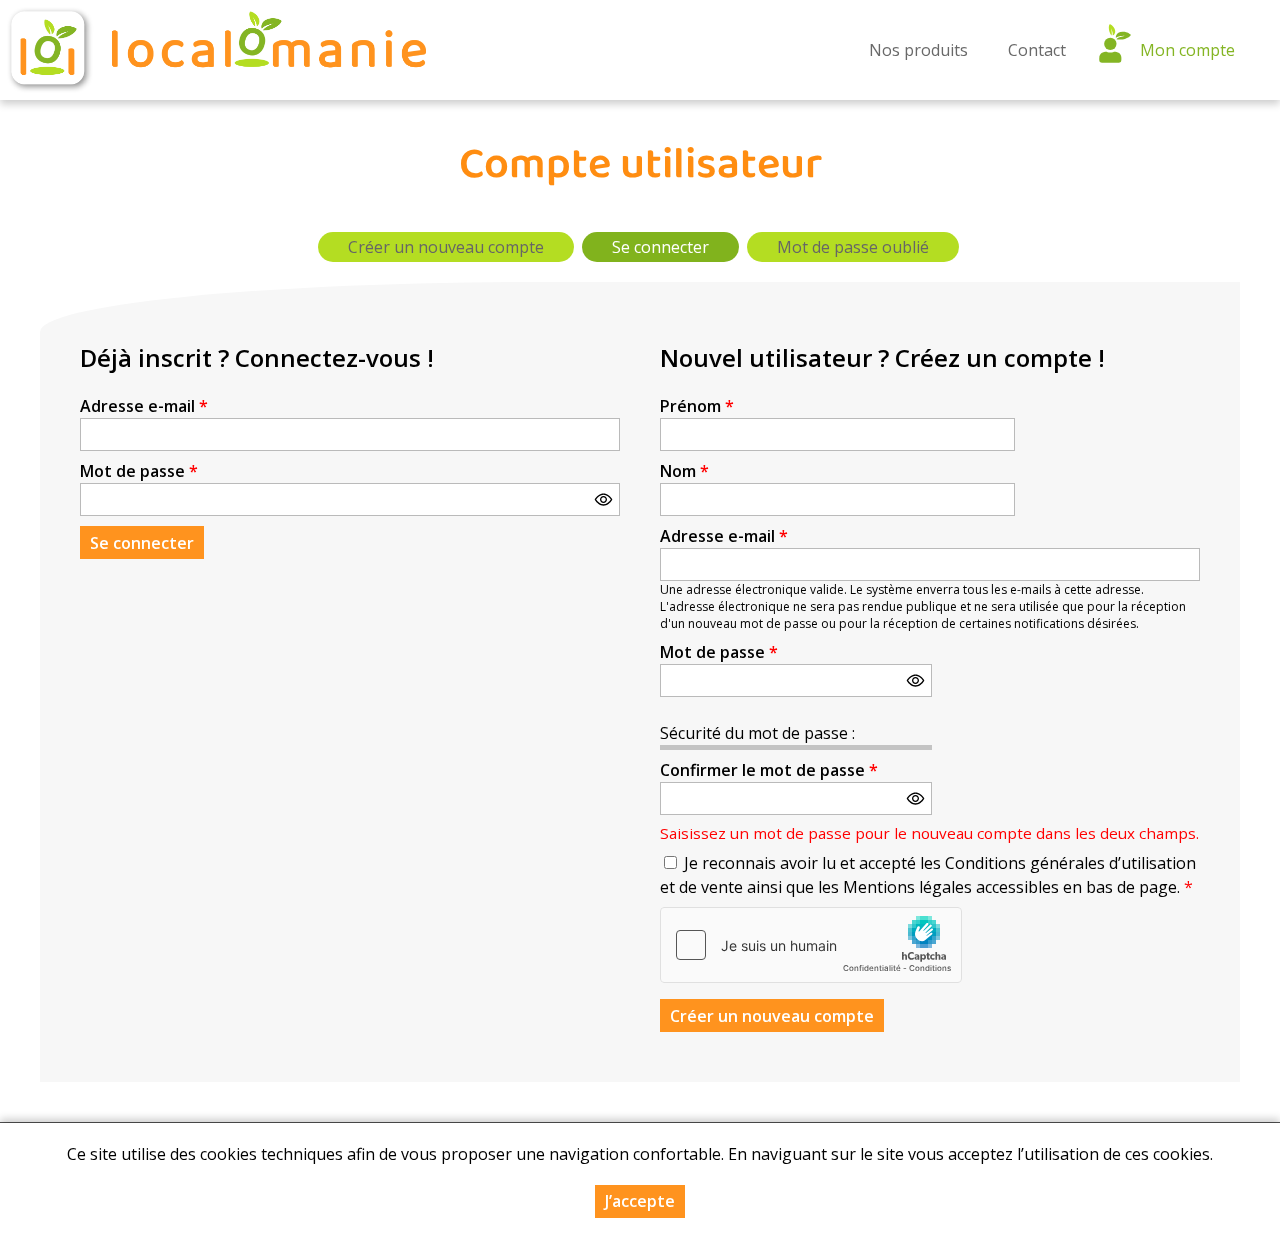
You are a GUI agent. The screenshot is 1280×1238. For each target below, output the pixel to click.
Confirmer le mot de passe (769, 770)
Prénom (697, 406)
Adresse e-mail (144, 406)
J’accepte (640, 1201)
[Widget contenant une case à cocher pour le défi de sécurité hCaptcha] (811, 945)
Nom (684, 471)
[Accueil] (215, 50)
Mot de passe (139, 471)
